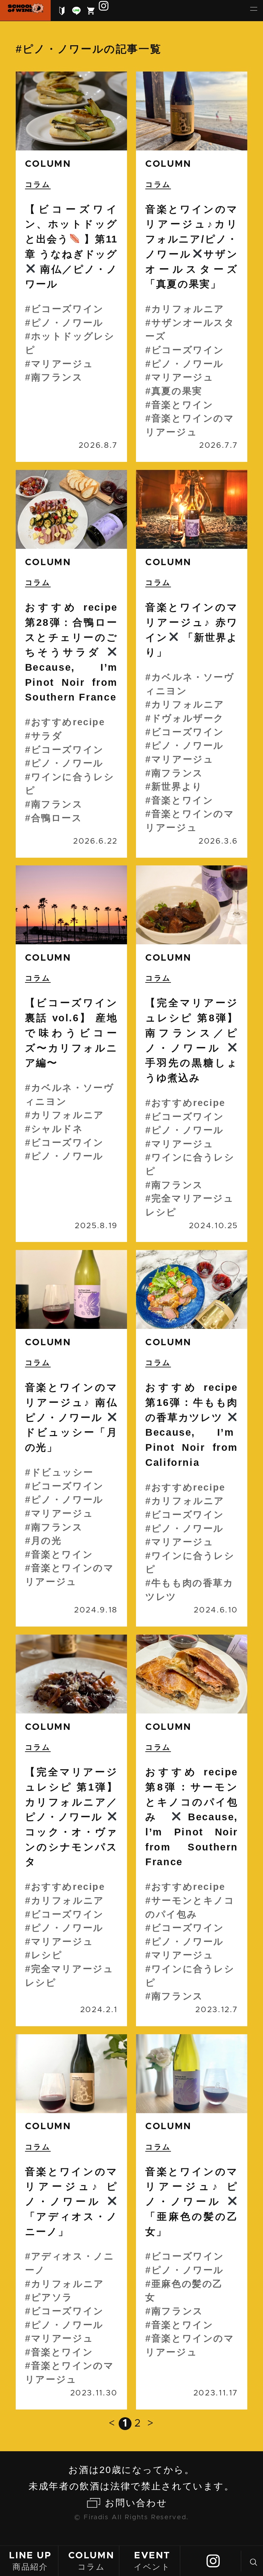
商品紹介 (30, 2561)
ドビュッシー (62, 1472)
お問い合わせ (136, 2503)
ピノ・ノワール (67, 323)
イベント (152, 2561)
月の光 (47, 1541)
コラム (91, 2561)
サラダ (47, 736)
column (48, 164)
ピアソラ (52, 2297)
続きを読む (71, 267)
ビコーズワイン (68, 309)
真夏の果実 (177, 391)
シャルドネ (57, 1129)
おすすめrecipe (68, 722)
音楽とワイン (182, 405)
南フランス (57, 377)
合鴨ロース (57, 818)
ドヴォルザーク (188, 718)
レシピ (47, 1955)
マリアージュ (62, 364)
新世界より (177, 786)
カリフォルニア (188, 309)
